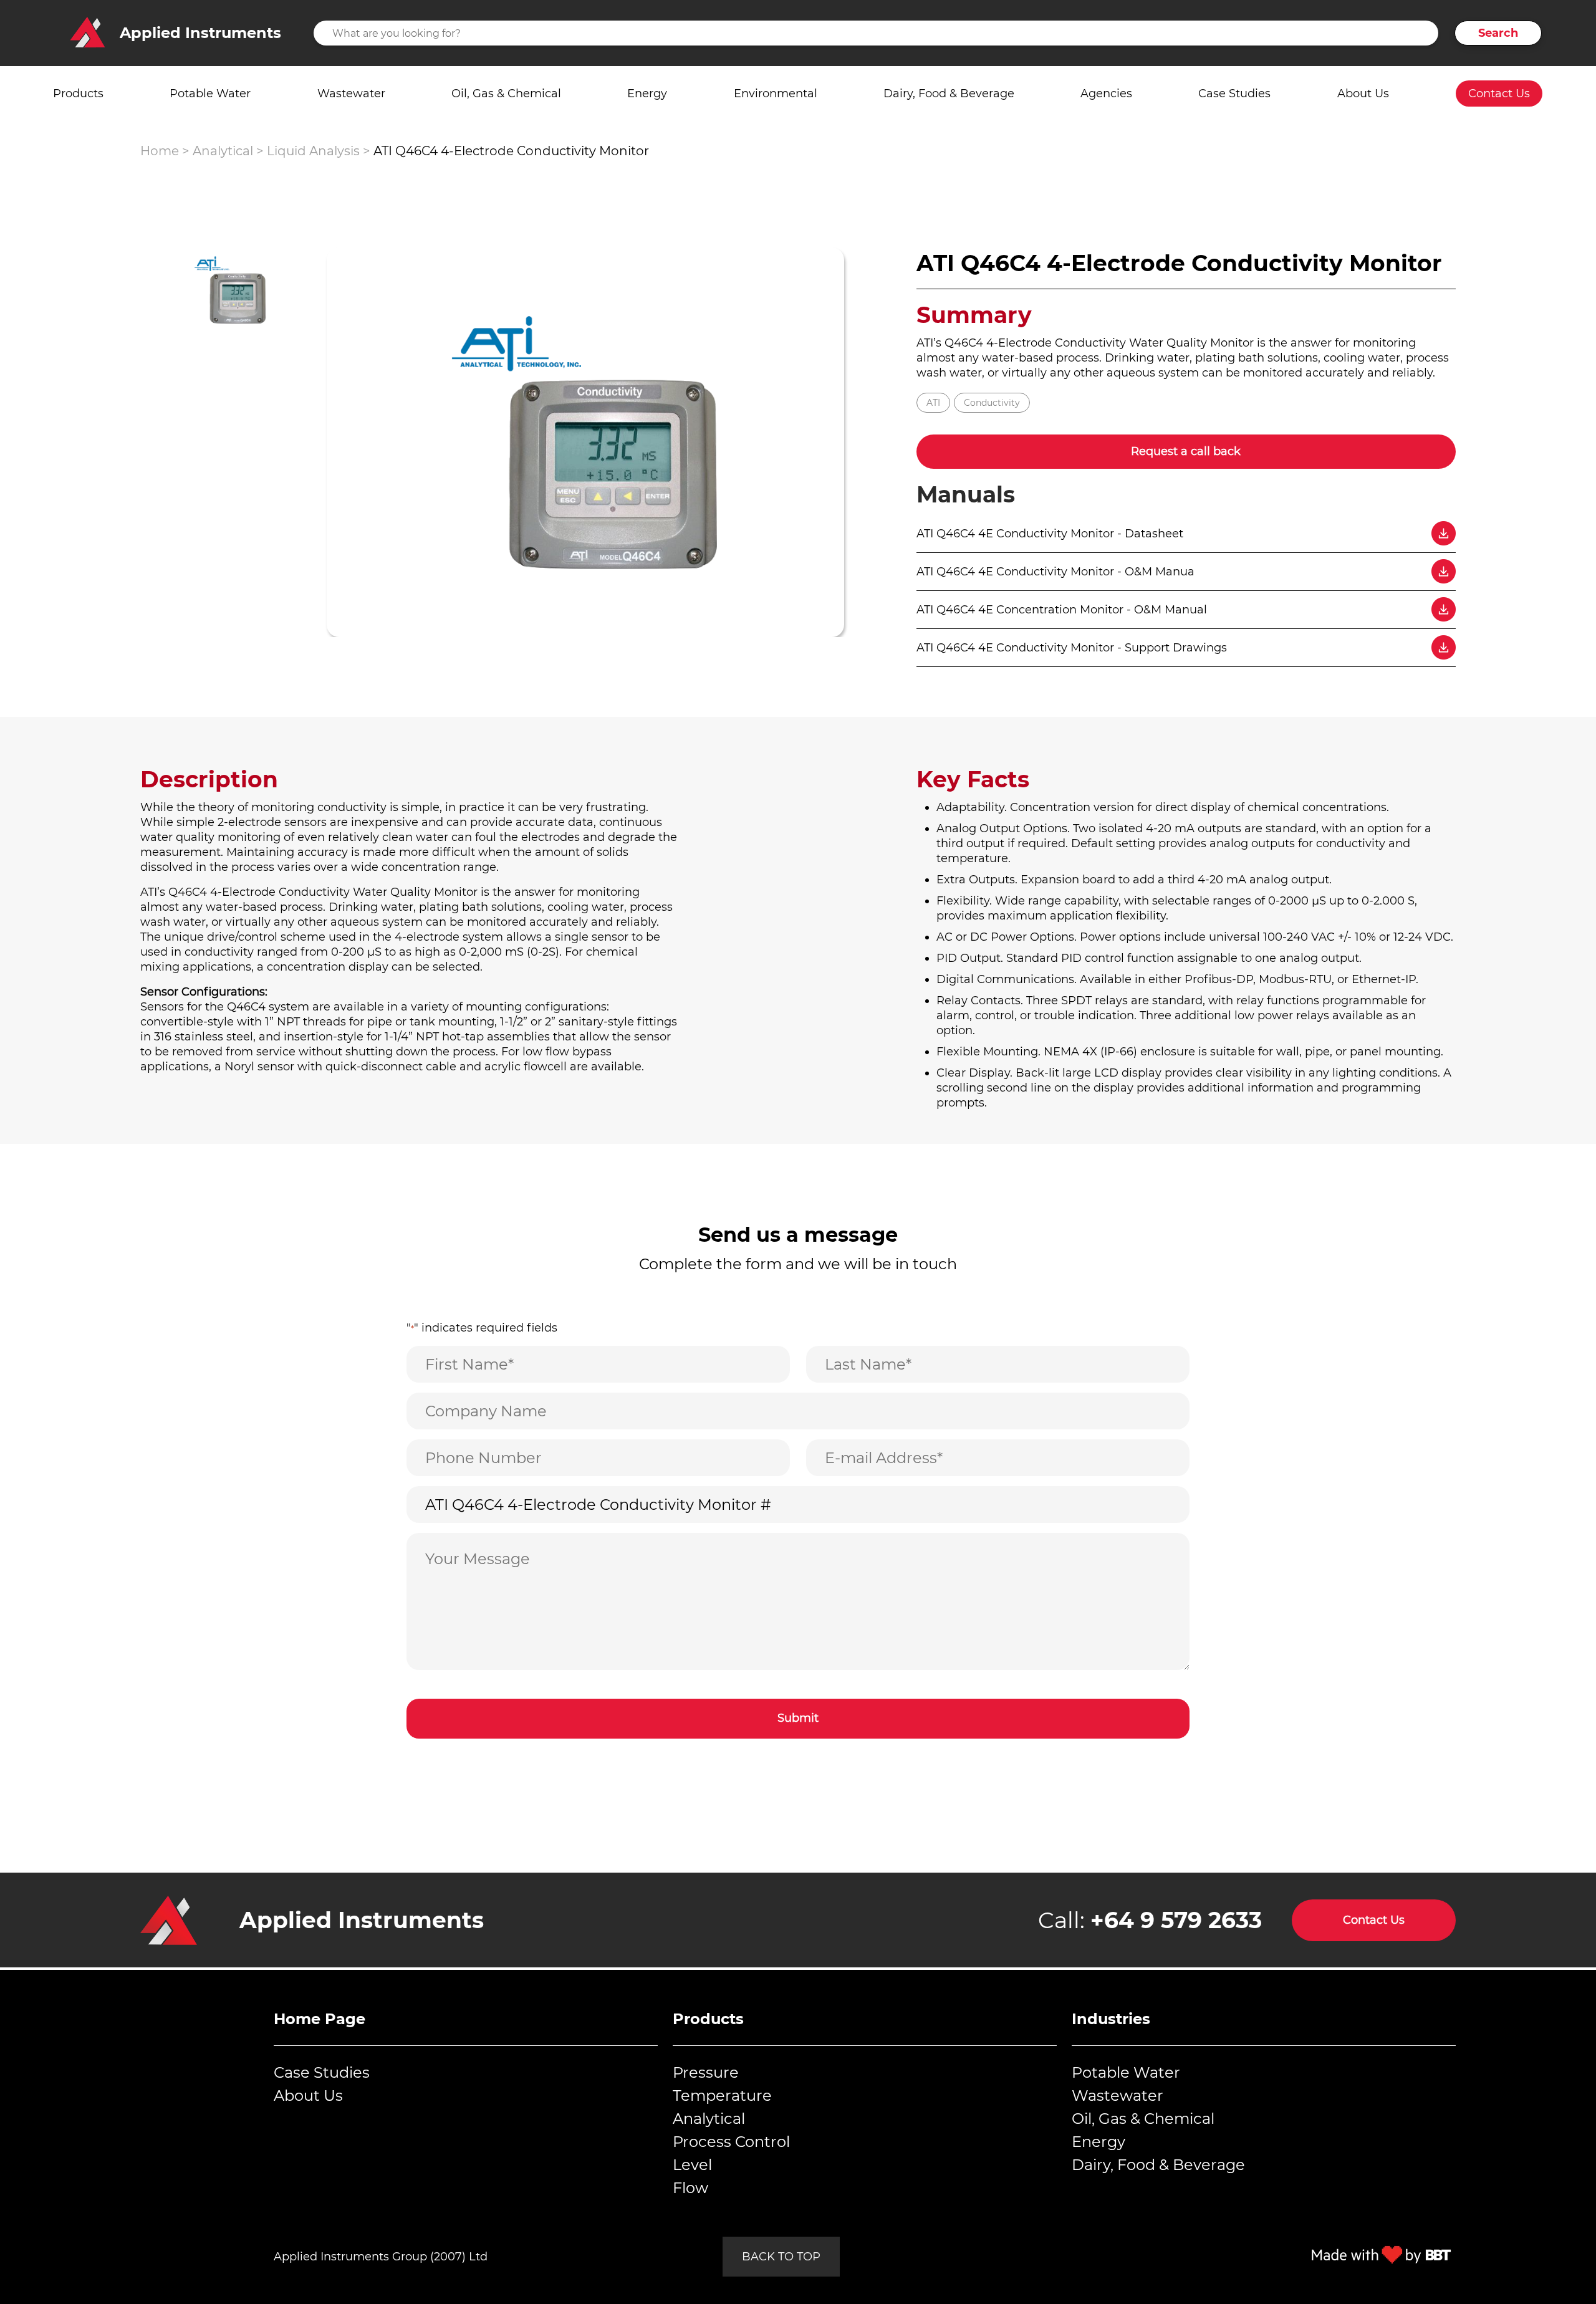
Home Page (320, 2019)
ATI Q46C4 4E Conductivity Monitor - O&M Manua (1055, 572)
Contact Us (1499, 94)
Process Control (731, 2142)
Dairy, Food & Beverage (949, 94)
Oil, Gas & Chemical (506, 94)
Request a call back (1186, 451)
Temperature (722, 2095)
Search (1498, 33)
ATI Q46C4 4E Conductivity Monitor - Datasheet (1050, 534)
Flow (690, 2188)
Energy (647, 94)
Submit (798, 1718)
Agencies (1106, 94)
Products (78, 94)
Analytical (223, 151)
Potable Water (210, 94)
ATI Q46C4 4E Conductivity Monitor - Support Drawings (1072, 648)
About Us (1363, 94)
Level (692, 2165)
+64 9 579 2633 (1176, 1920)
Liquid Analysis (313, 151)
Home (160, 151)
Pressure (706, 2072)
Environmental (776, 94)
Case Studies (1234, 94)
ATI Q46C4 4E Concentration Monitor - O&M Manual (1062, 610)
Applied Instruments (362, 1920)
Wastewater (351, 94)
